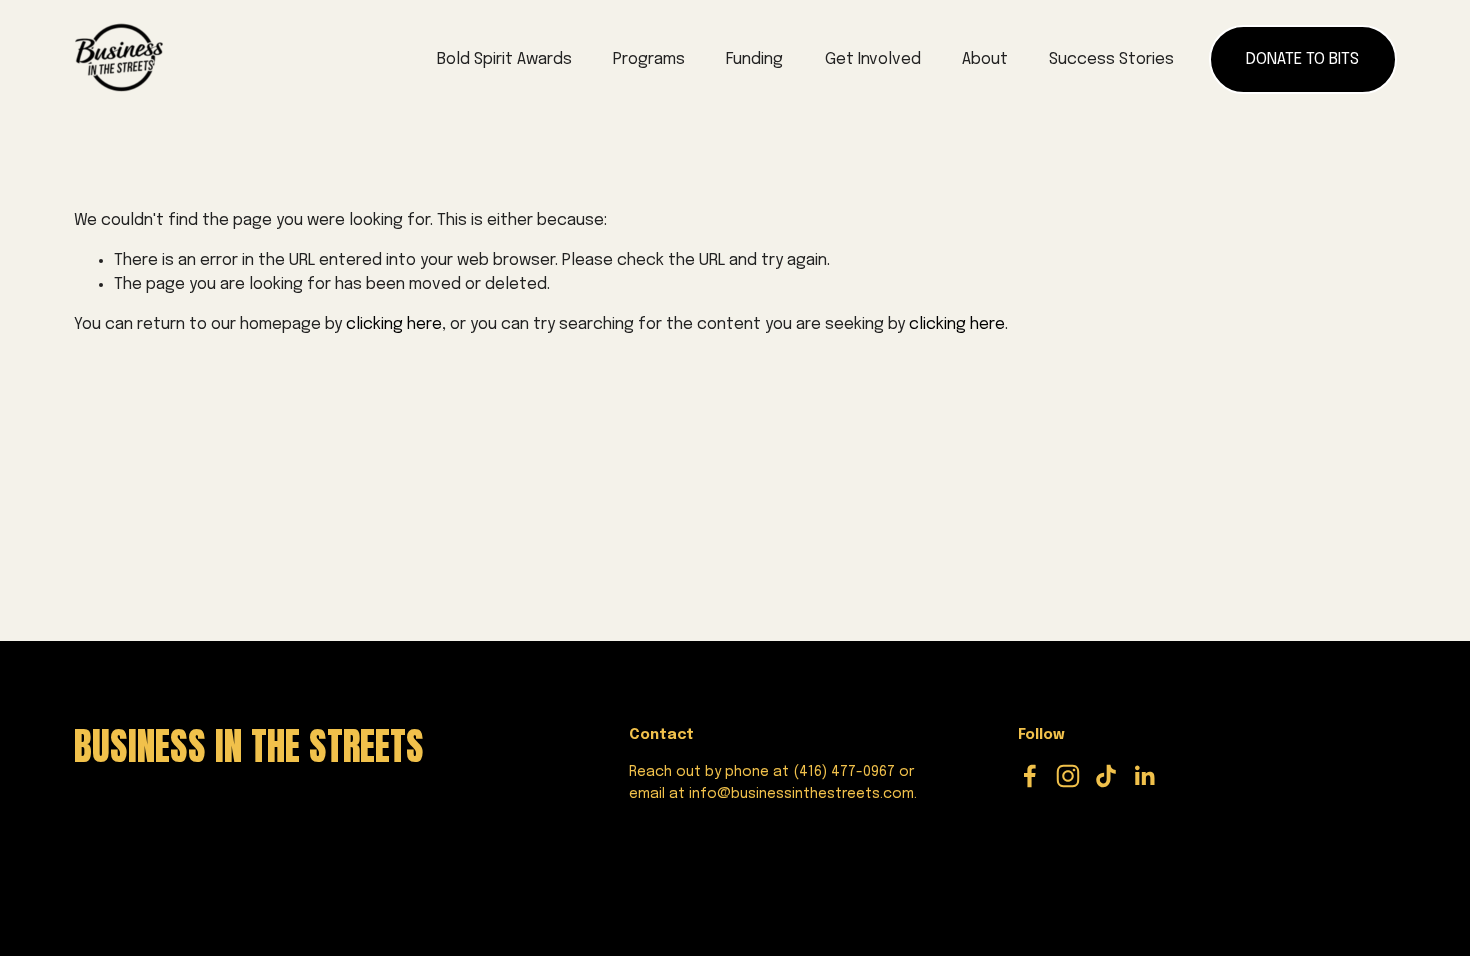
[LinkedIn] (1144, 776)
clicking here (394, 324)
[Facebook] (1030, 776)
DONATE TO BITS (1302, 59)
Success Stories (1111, 59)
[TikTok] (1106, 776)
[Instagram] (1068, 776)
